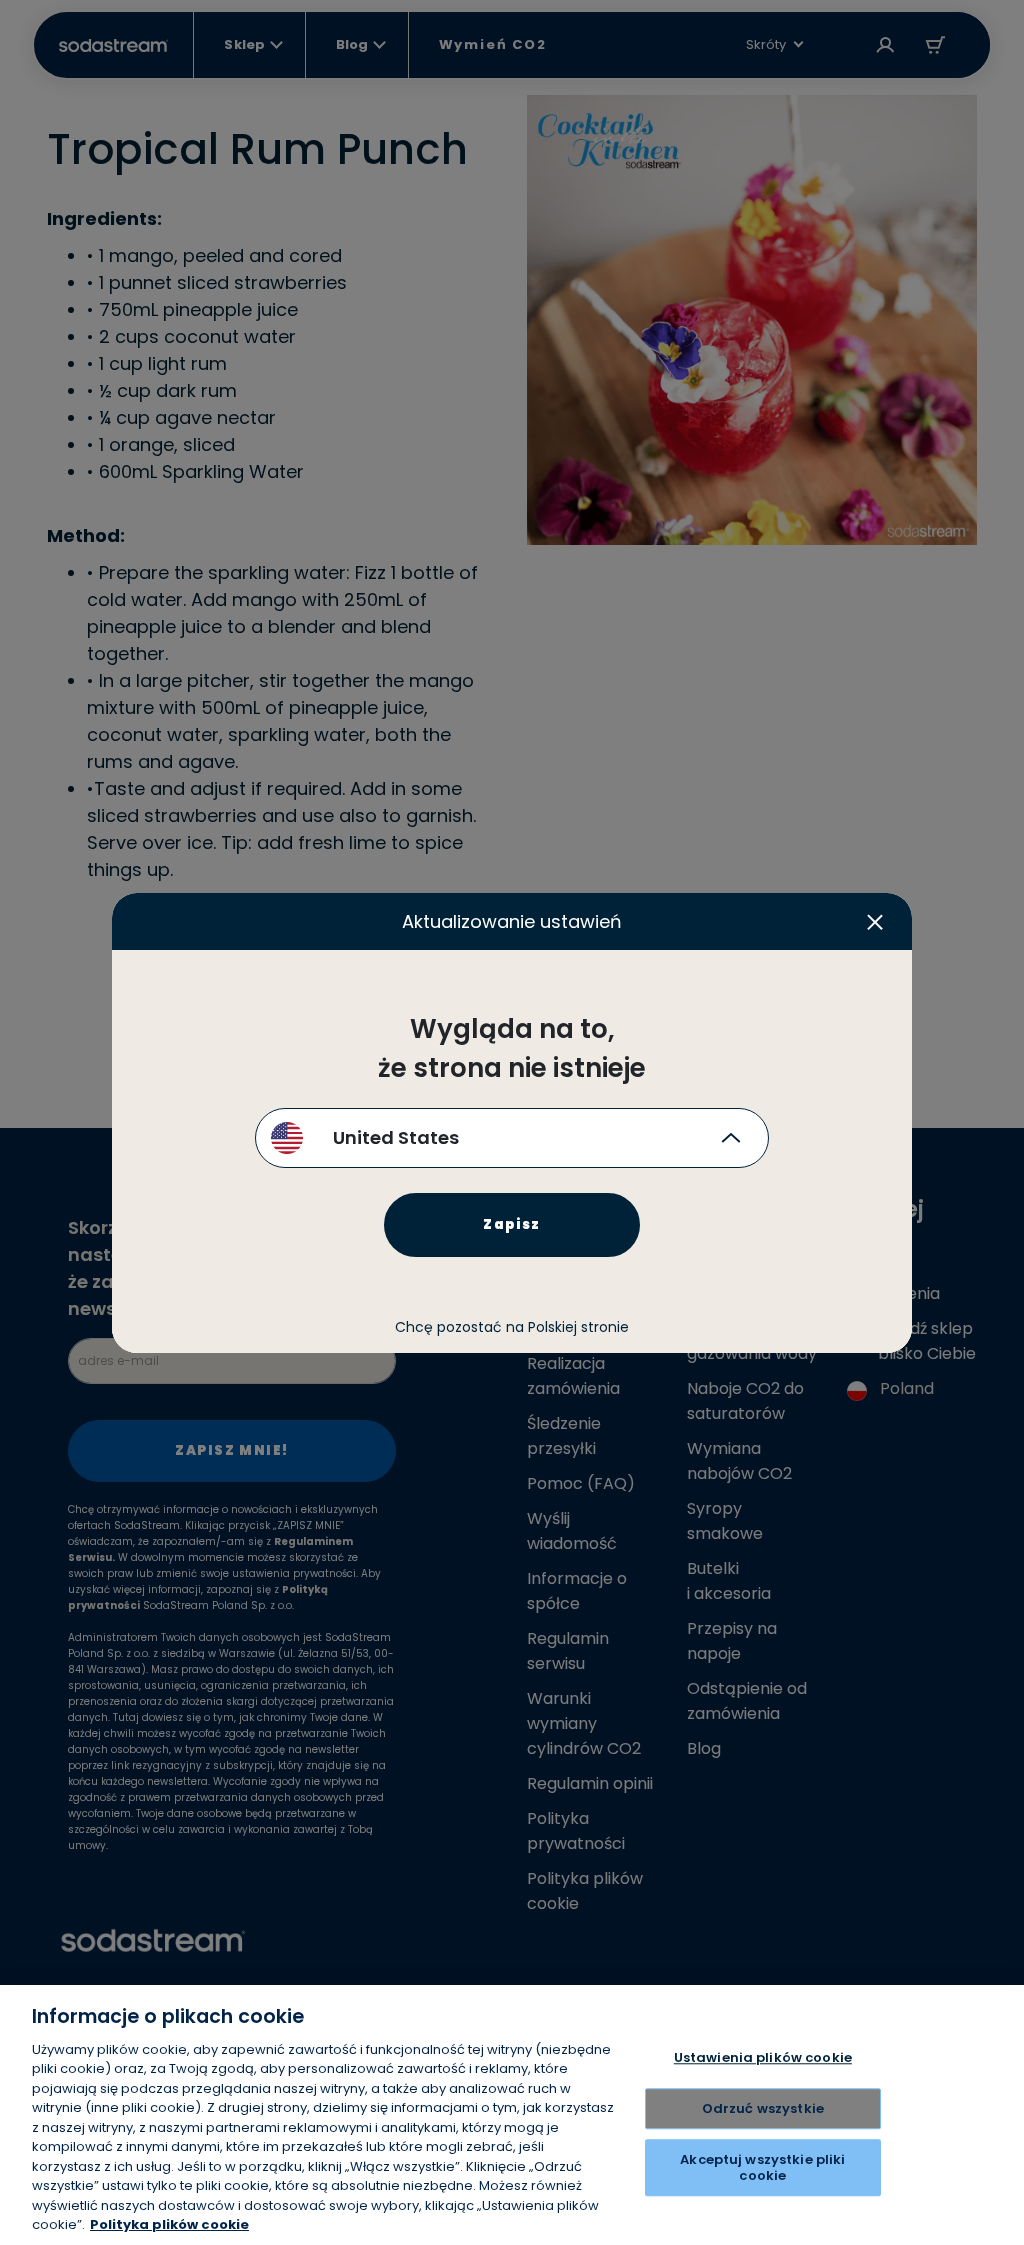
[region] (512, 2115)
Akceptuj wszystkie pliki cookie (762, 2167)
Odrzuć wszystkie (763, 2108)
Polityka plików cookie (169, 2224)
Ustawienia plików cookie (763, 2057)
